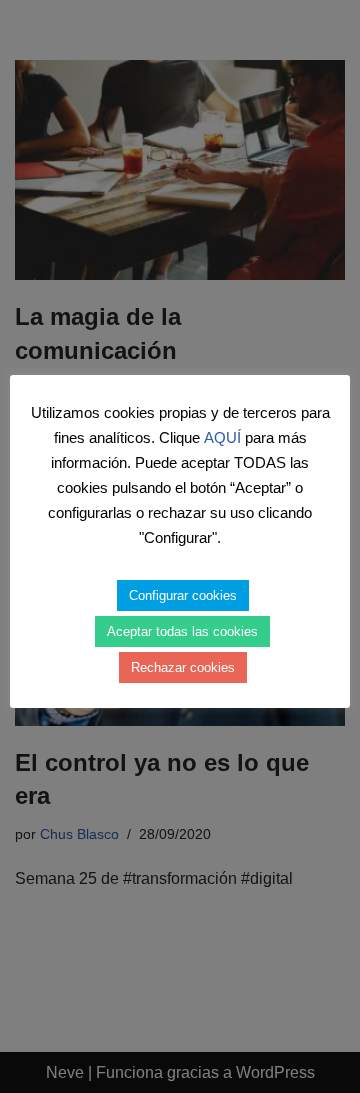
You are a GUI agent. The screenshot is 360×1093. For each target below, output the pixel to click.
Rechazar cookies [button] (183, 667)
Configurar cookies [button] (183, 595)
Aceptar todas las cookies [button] (182, 631)
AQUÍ (222, 437)
